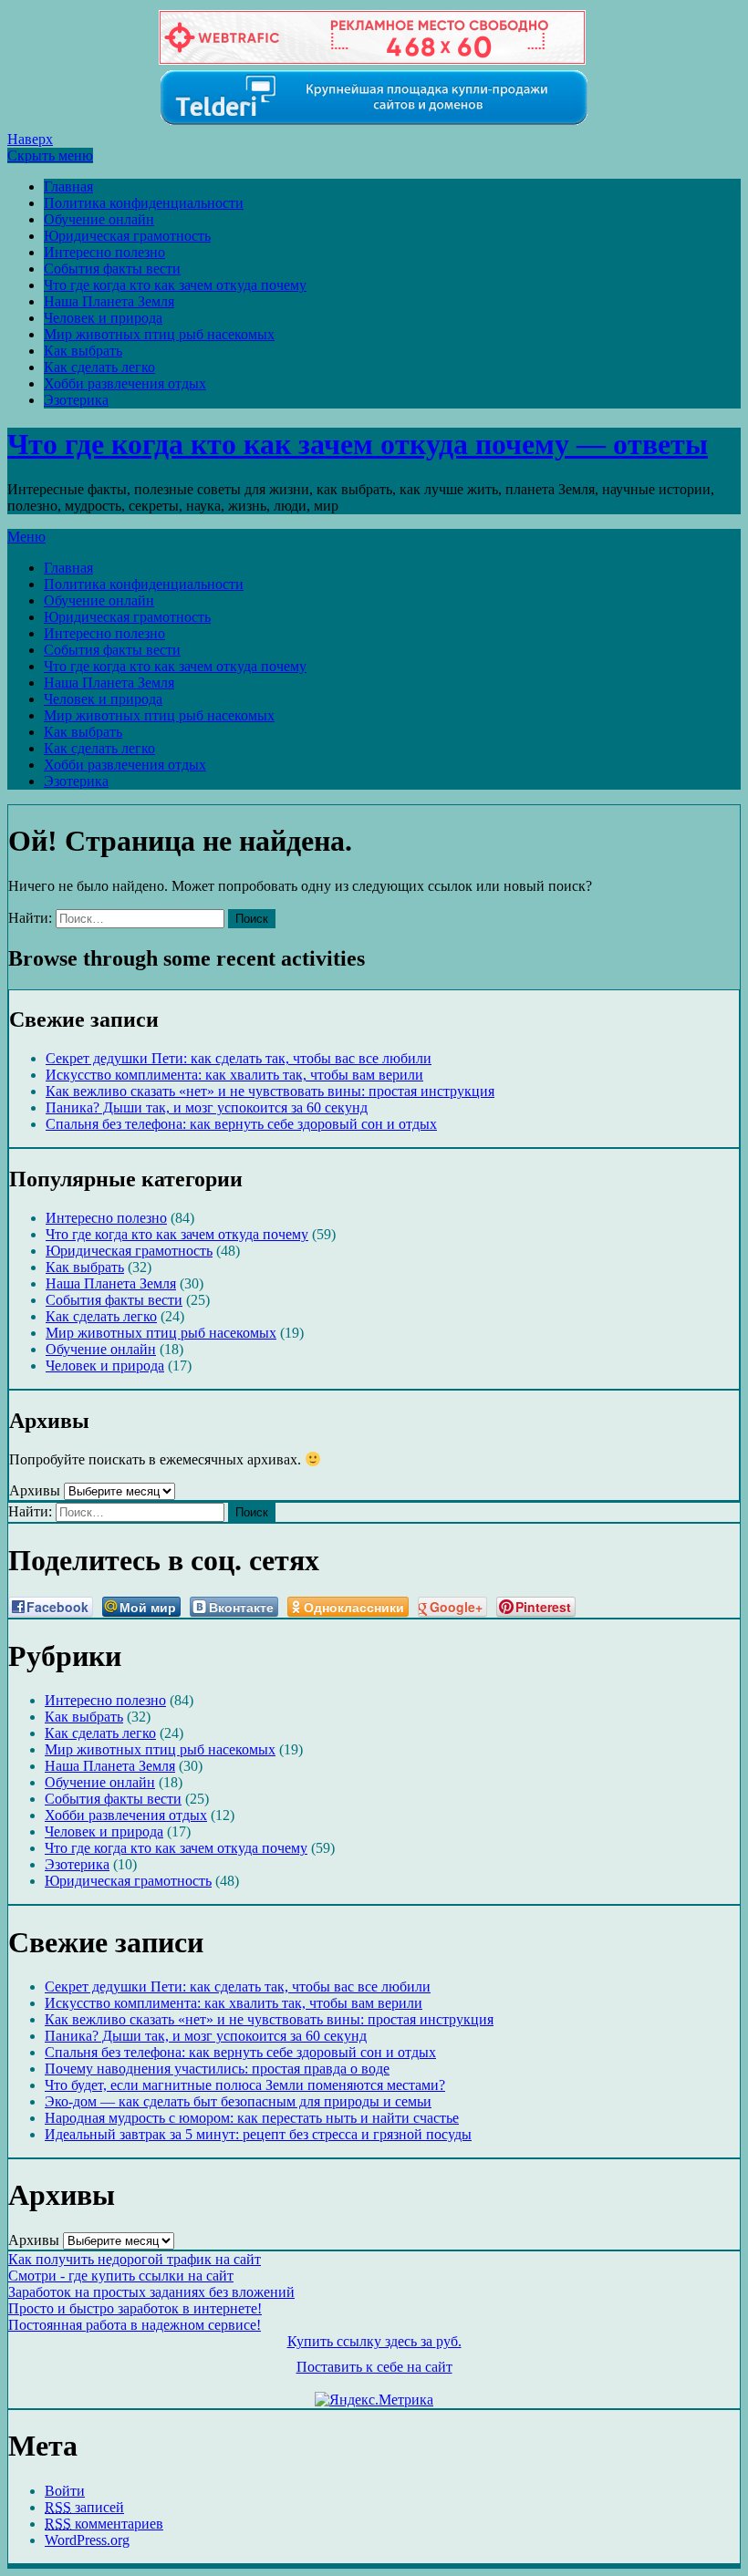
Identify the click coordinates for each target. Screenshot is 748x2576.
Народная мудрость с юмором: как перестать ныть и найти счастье (252, 2118)
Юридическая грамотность (127, 236)
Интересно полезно (104, 252)
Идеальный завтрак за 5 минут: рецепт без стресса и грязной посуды (258, 2134)
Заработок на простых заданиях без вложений (151, 2292)
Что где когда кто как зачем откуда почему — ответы (358, 444)
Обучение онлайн (99, 219)
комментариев (104, 2524)
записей (84, 2507)
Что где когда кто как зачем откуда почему (175, 285)
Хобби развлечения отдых (125, 383)
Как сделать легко (99, 367)
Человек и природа (103, 318)
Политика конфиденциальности (144, 203)
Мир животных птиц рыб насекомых (159, 334)
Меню (26, 537)
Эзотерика (76, 400)
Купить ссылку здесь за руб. (374, 2341)
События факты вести (112, 269)
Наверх (30, 139)
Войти (65, 2491)
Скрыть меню (50, 155)
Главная (68, 186)
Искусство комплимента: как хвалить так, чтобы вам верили (234, 1075)
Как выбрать (83, 351)
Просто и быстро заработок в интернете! (135, 2308)
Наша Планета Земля (109, 301)
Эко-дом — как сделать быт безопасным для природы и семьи (238, 2101)
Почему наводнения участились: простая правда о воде (217, 2069)
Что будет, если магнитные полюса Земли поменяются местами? (245, 2085)
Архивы (35, 1490)
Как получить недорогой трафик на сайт (135, 2259)
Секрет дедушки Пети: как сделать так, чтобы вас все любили (239, 1058)
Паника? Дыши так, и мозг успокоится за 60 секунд (207, 1107)
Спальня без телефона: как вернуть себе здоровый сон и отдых (241, 1124)
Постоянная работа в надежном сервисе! (135, 2325)
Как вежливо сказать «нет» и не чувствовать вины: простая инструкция (270, 1091)
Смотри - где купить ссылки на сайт (121, 2276)
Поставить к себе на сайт (374, 2367)
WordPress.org (87, 2540)
